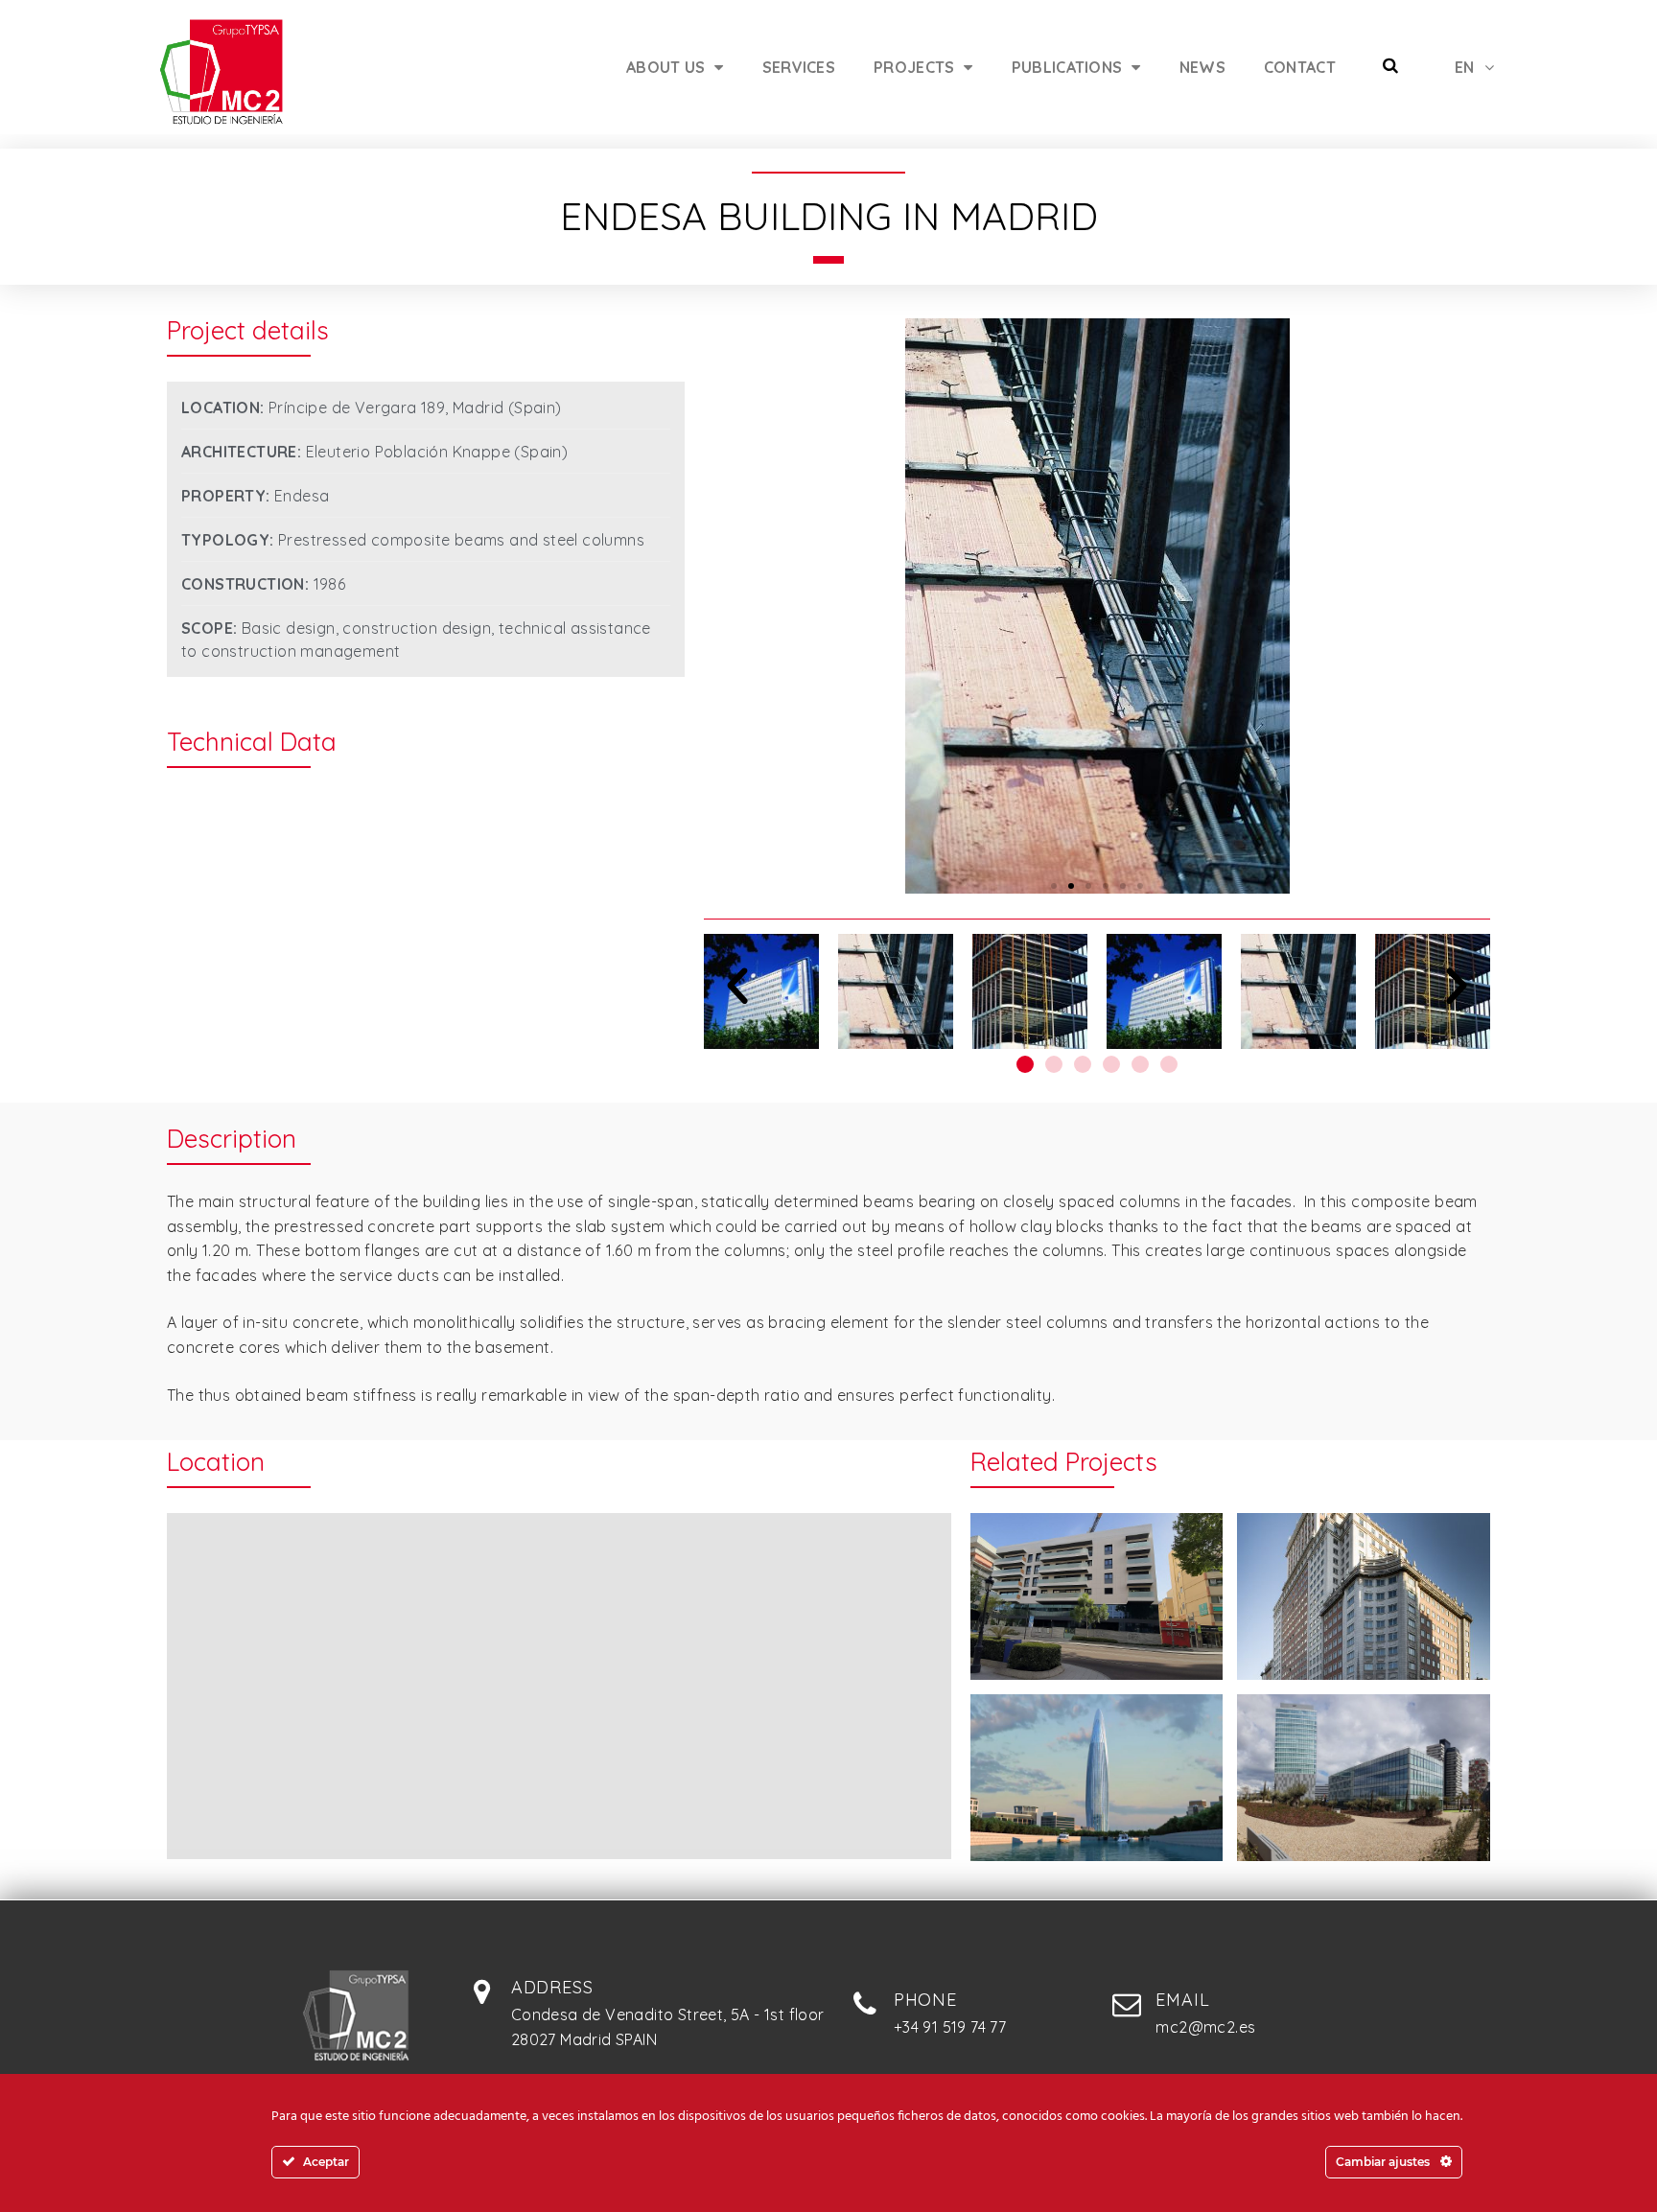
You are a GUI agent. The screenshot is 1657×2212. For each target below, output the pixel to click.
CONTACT (1300, 67)
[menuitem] (1474, 67)
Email (1182, 2000)
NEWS (1202, 67)
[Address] (482, 1991)
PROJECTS (914, 67)
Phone (925, 2000)
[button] (1054, 886)
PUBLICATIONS (1067, 67)
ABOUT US (665, 67)
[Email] (1127, 2004)
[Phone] (865, 2004)
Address (552, 1987)
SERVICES (799, 67)
